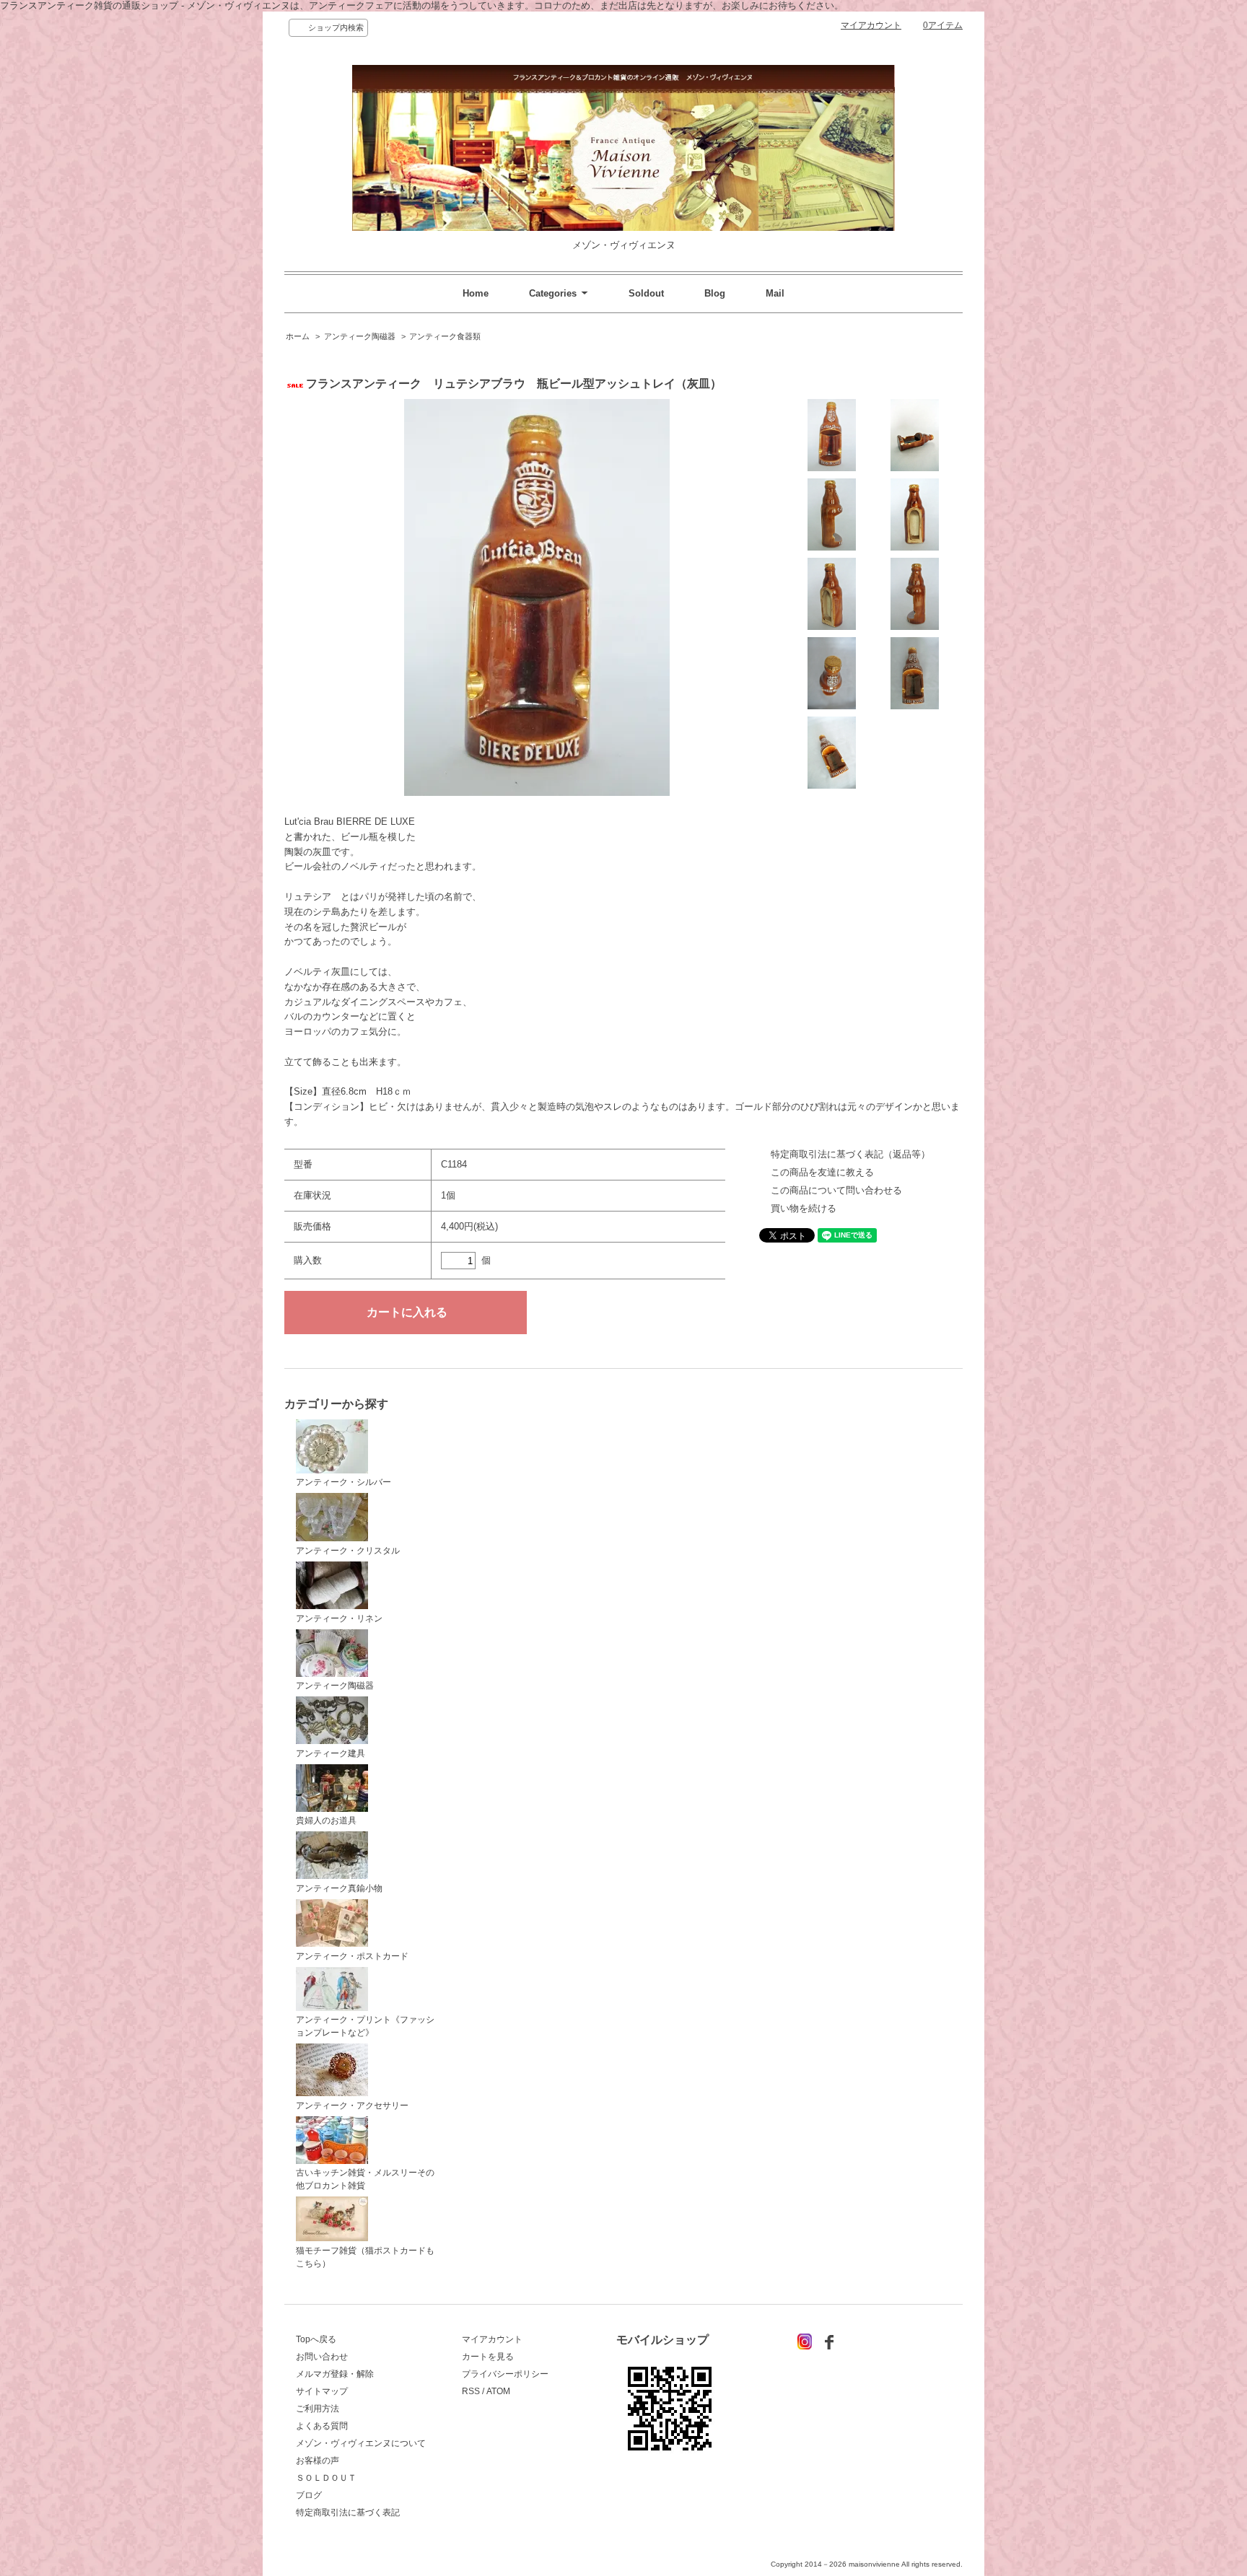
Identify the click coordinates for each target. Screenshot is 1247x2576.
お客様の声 (318, 2461)
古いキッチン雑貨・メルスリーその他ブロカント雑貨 (365, 2179)
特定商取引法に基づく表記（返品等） (850, 1154)
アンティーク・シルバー (344, 1482)
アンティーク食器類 (445, 336)
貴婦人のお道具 (326, 1821)
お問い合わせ (322, 2357)
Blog (715, 293)
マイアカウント (871, 25)
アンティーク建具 (331, 1753)
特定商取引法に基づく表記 (348, 2513)
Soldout (646, 293)
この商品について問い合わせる (836, 1190)
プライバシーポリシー (505, 2374)
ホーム (298, 336)
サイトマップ (322, 2391)
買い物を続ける (804, 1208)
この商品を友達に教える (822, 1172)
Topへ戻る (316, 2339)
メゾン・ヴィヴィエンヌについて (361, 2443)
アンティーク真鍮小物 (339, 1888)
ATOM (498, 2391)
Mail (775, 293)
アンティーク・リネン (339, 1618)
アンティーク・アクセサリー (352, 2106)
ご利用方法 (318, 2409)
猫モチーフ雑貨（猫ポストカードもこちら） (365, 2257)
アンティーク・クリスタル (348, 1551)
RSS (471, 2391)
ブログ (309, 2495)
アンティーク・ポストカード (352, 1956)
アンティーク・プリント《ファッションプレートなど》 (365, 2026)
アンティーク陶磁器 (360, 336)
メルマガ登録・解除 (335, 2374)
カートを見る (488, 2357)
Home (476, 293)
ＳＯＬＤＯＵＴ (326, 2478)
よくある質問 (322, 2426)
